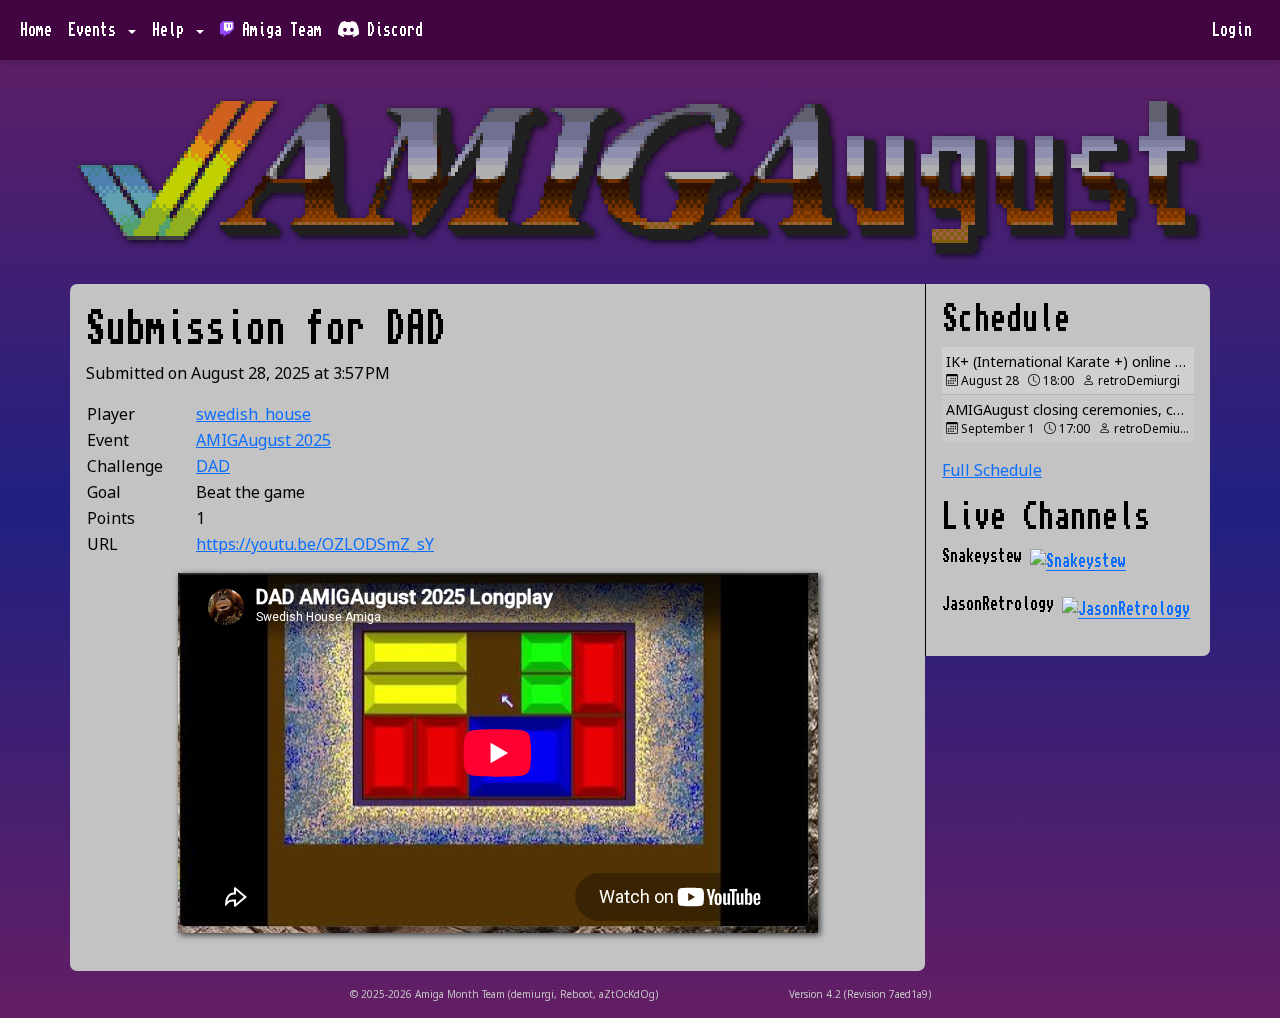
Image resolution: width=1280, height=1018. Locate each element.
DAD (213, 466)
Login (1232, 30)
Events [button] (96, 30)
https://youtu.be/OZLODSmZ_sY (315, 544)
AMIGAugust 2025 (263, 440)
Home (36, 30)
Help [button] (172, 30)
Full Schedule (992, 470)
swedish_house (253, 414)
